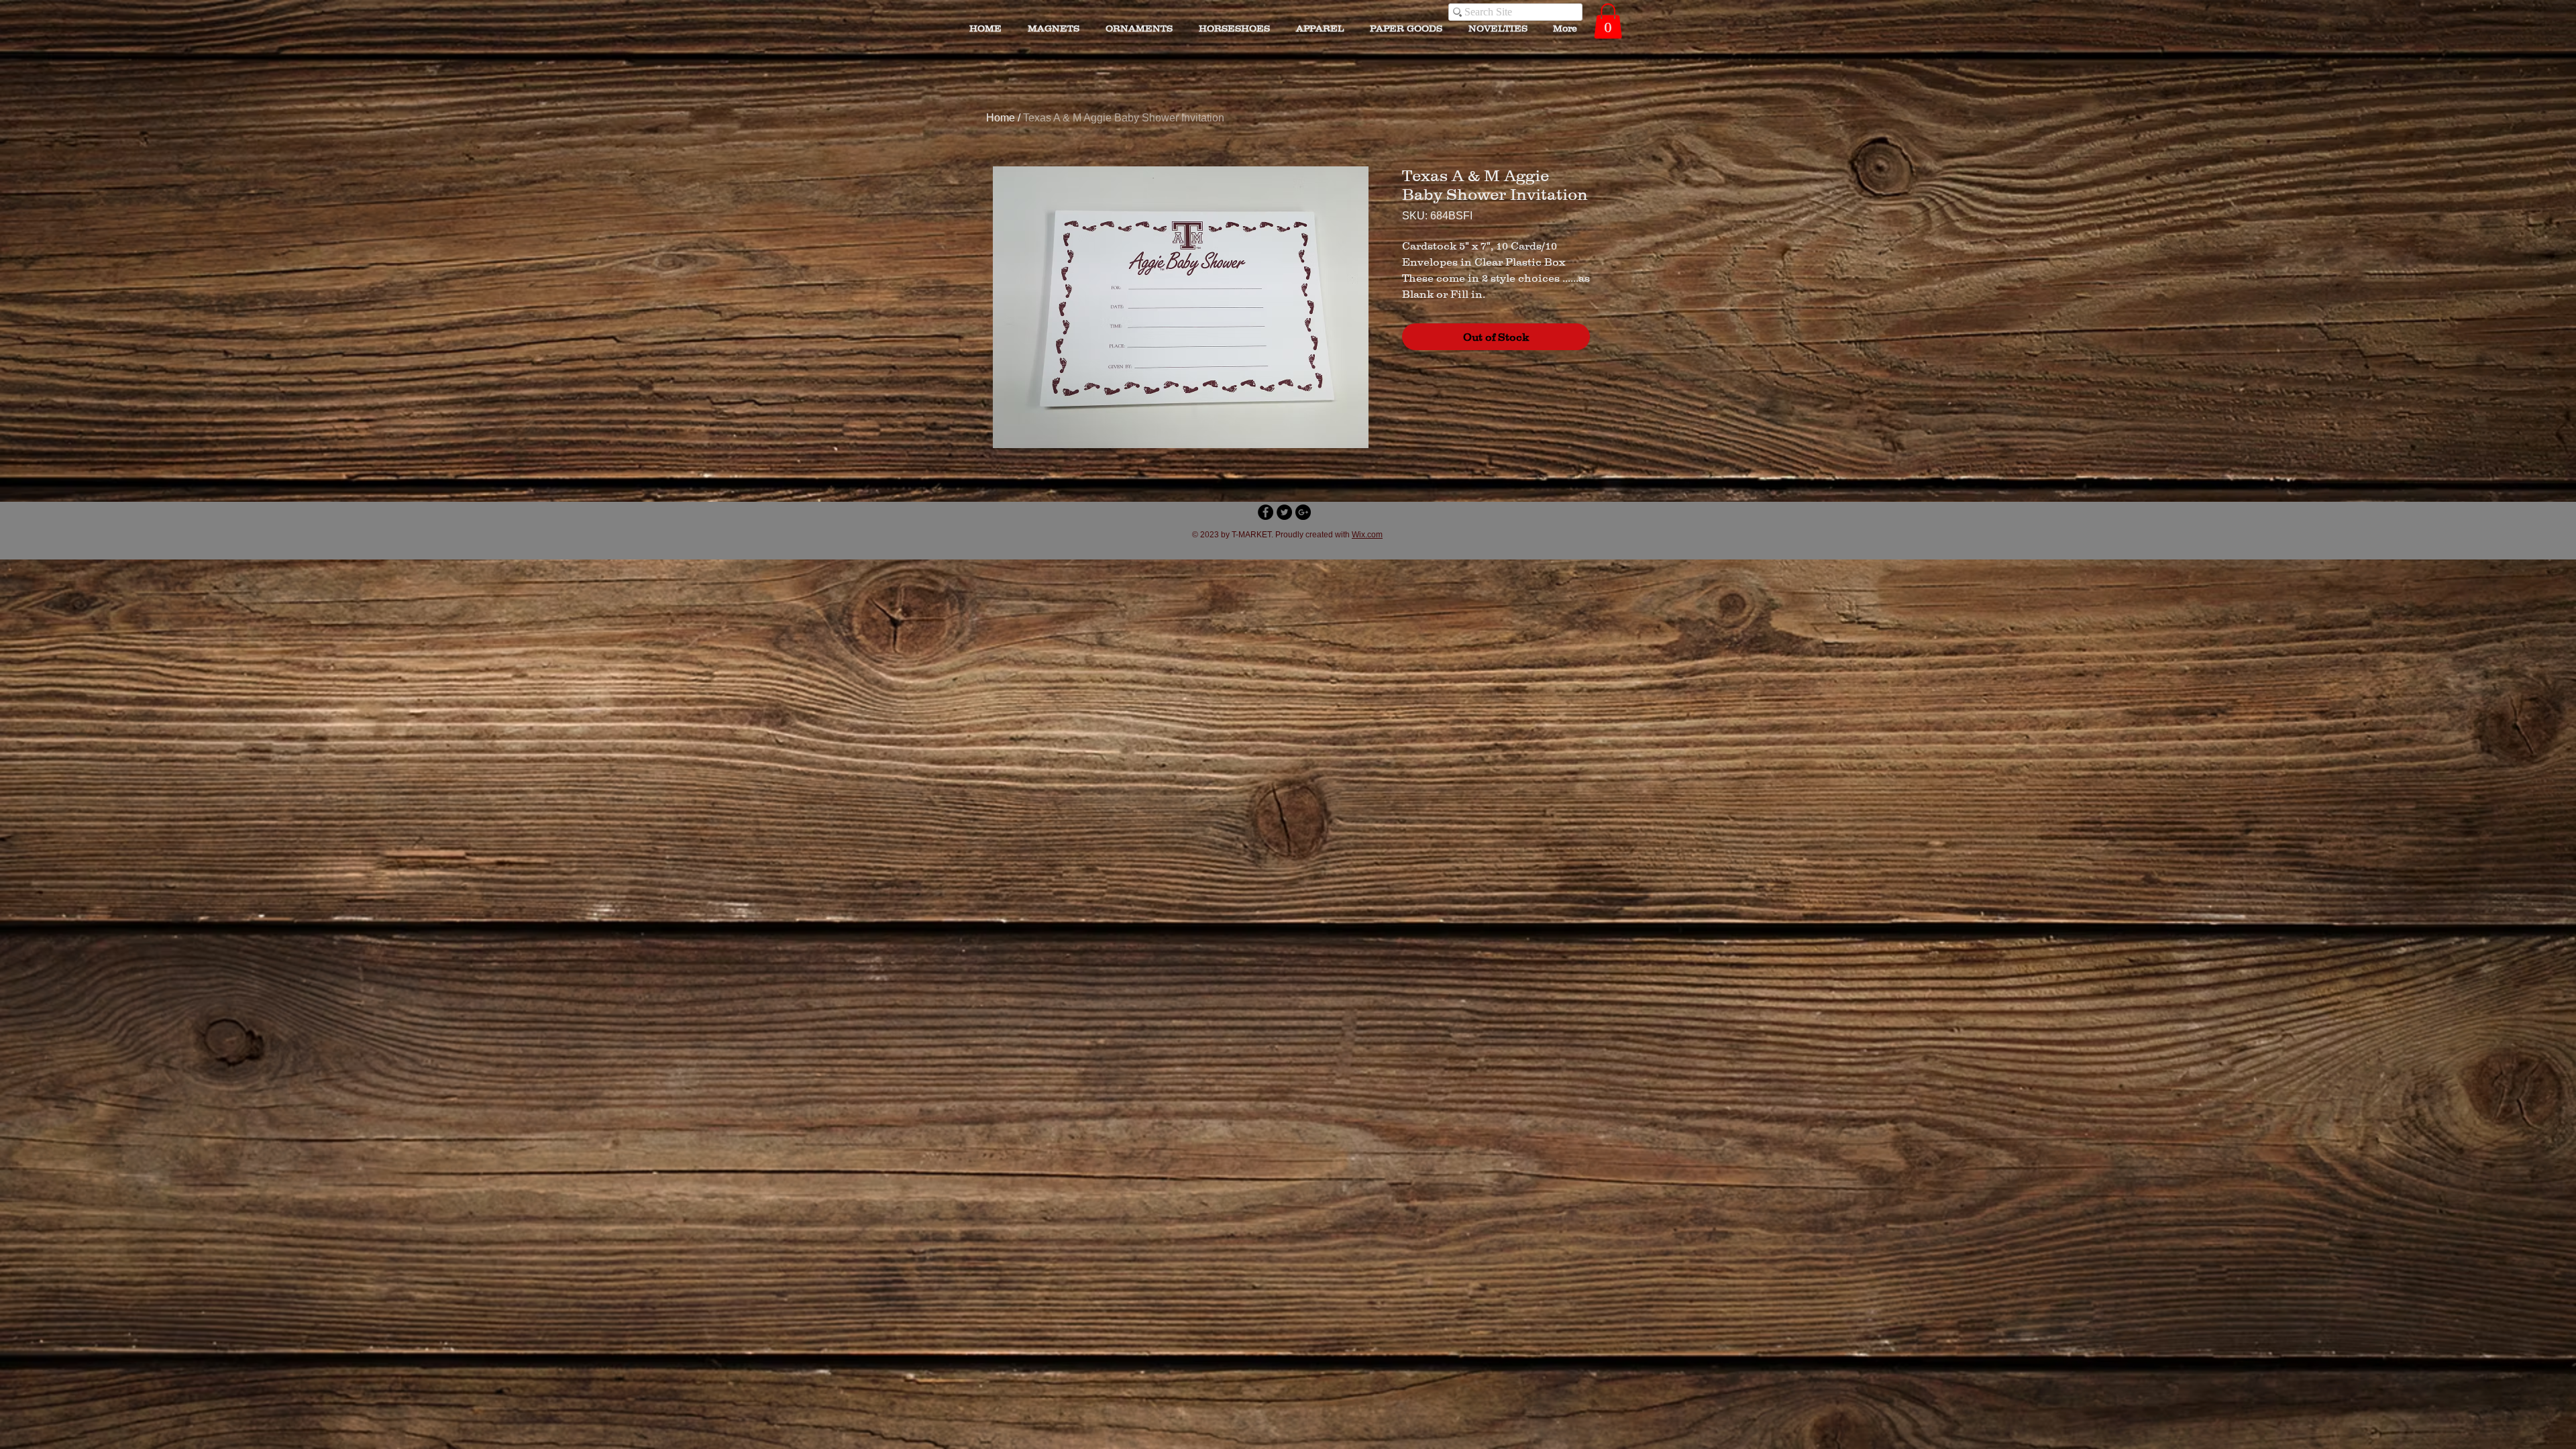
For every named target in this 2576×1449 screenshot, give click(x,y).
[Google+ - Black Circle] (1303, 512)
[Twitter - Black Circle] (1284, 512)
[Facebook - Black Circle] (1266, 512)
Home (1001, 118)
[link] (1608, 21)
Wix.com (1367, 535)
